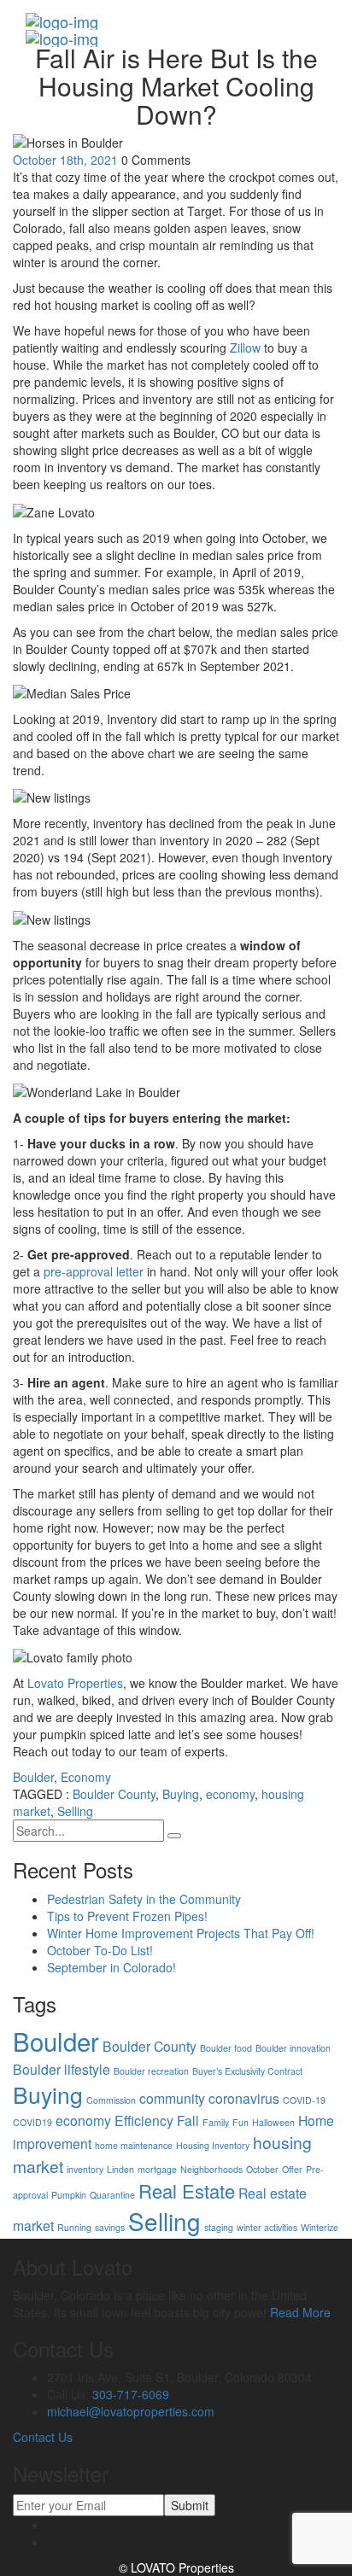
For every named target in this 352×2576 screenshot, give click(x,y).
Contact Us (43, 2437)
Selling (75, 1811)
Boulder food (226, 2048)
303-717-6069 (131, 2394)
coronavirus (244, 2098)
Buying (181, 1794)
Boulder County (114, 1794)
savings (110, 2227)
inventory (85, 2169)
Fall (188, 2120)
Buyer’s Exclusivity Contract (247, 2071)
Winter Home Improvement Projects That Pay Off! (181, 1933)
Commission (111, 2100)
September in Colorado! (111, 1967)
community (172, 2098)
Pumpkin (69, 2195)
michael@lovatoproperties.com (131, 2411)
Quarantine (112, 2195)
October (262, 2169)
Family (216, 2122)
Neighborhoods (211, 2169)
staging (219, 2227)
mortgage (157, 2169)
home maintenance (134, 2145)
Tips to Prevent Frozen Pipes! (127, 1916)
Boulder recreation (151, 2071)
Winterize (320, 2227)
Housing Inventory (213, 2145)
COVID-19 (304, 2100)
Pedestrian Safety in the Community (144, 1899)
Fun (241, 2122)
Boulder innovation (293, 2048)
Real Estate (187, 2190)
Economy (86, 1777)
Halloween (273, 2122)
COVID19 (32, 2122)
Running (74, 2227)
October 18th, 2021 (65, 160)
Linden (120, 2169)
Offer (292, 2169)
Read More (300, 2312)
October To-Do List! (100, 1950)
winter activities (267, 2227)
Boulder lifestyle (62, 2069)
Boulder (33, 1777)
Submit (190, 2505)
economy (230, 1794)
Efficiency (144, 2120)
